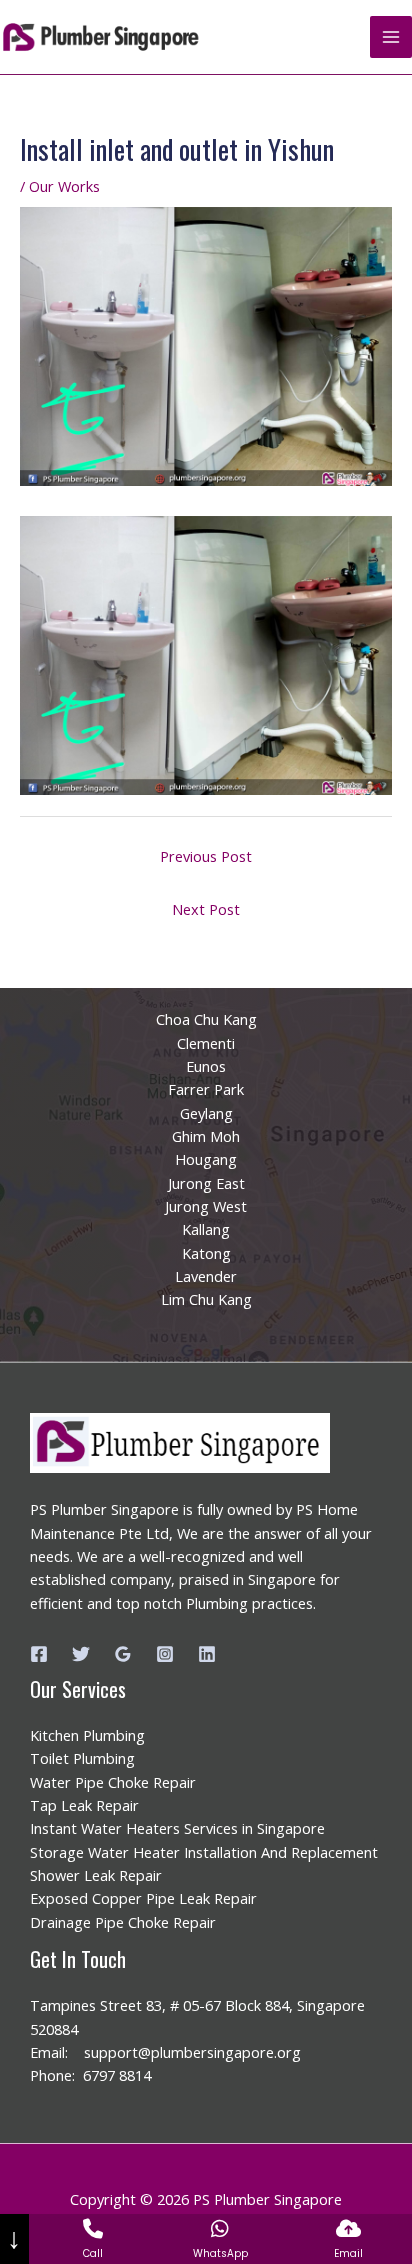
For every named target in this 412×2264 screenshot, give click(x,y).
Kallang (206, 1229)
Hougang (206, 1159)
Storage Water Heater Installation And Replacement (204, 1852)
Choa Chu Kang (206, 1019)
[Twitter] (81, 1654)
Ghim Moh (206, 1136)
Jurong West (206, 1206)
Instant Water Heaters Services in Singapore (177, 1828)
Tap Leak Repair (84, 1805)
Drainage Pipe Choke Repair (123, 1922)
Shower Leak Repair (96, 1875)
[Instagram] (165, 1654)
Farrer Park (206, 1089)
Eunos (206, 1066)
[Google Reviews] (123, 1654)
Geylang (206, 1113)
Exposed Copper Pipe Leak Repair (143, 1898)
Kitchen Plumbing (87, 1735)
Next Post (206, 909)
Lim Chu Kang (206, 1299)
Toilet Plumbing (82, 1758)
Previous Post (206, 856)
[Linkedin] (207, 1654)
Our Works (64, 186)
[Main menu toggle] (391, 37)
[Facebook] (39, 1654)
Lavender (206, 1276)
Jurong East (206, 1183)
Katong (206, 1253)
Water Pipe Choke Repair (113, 1782)
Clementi (206, 1043)
